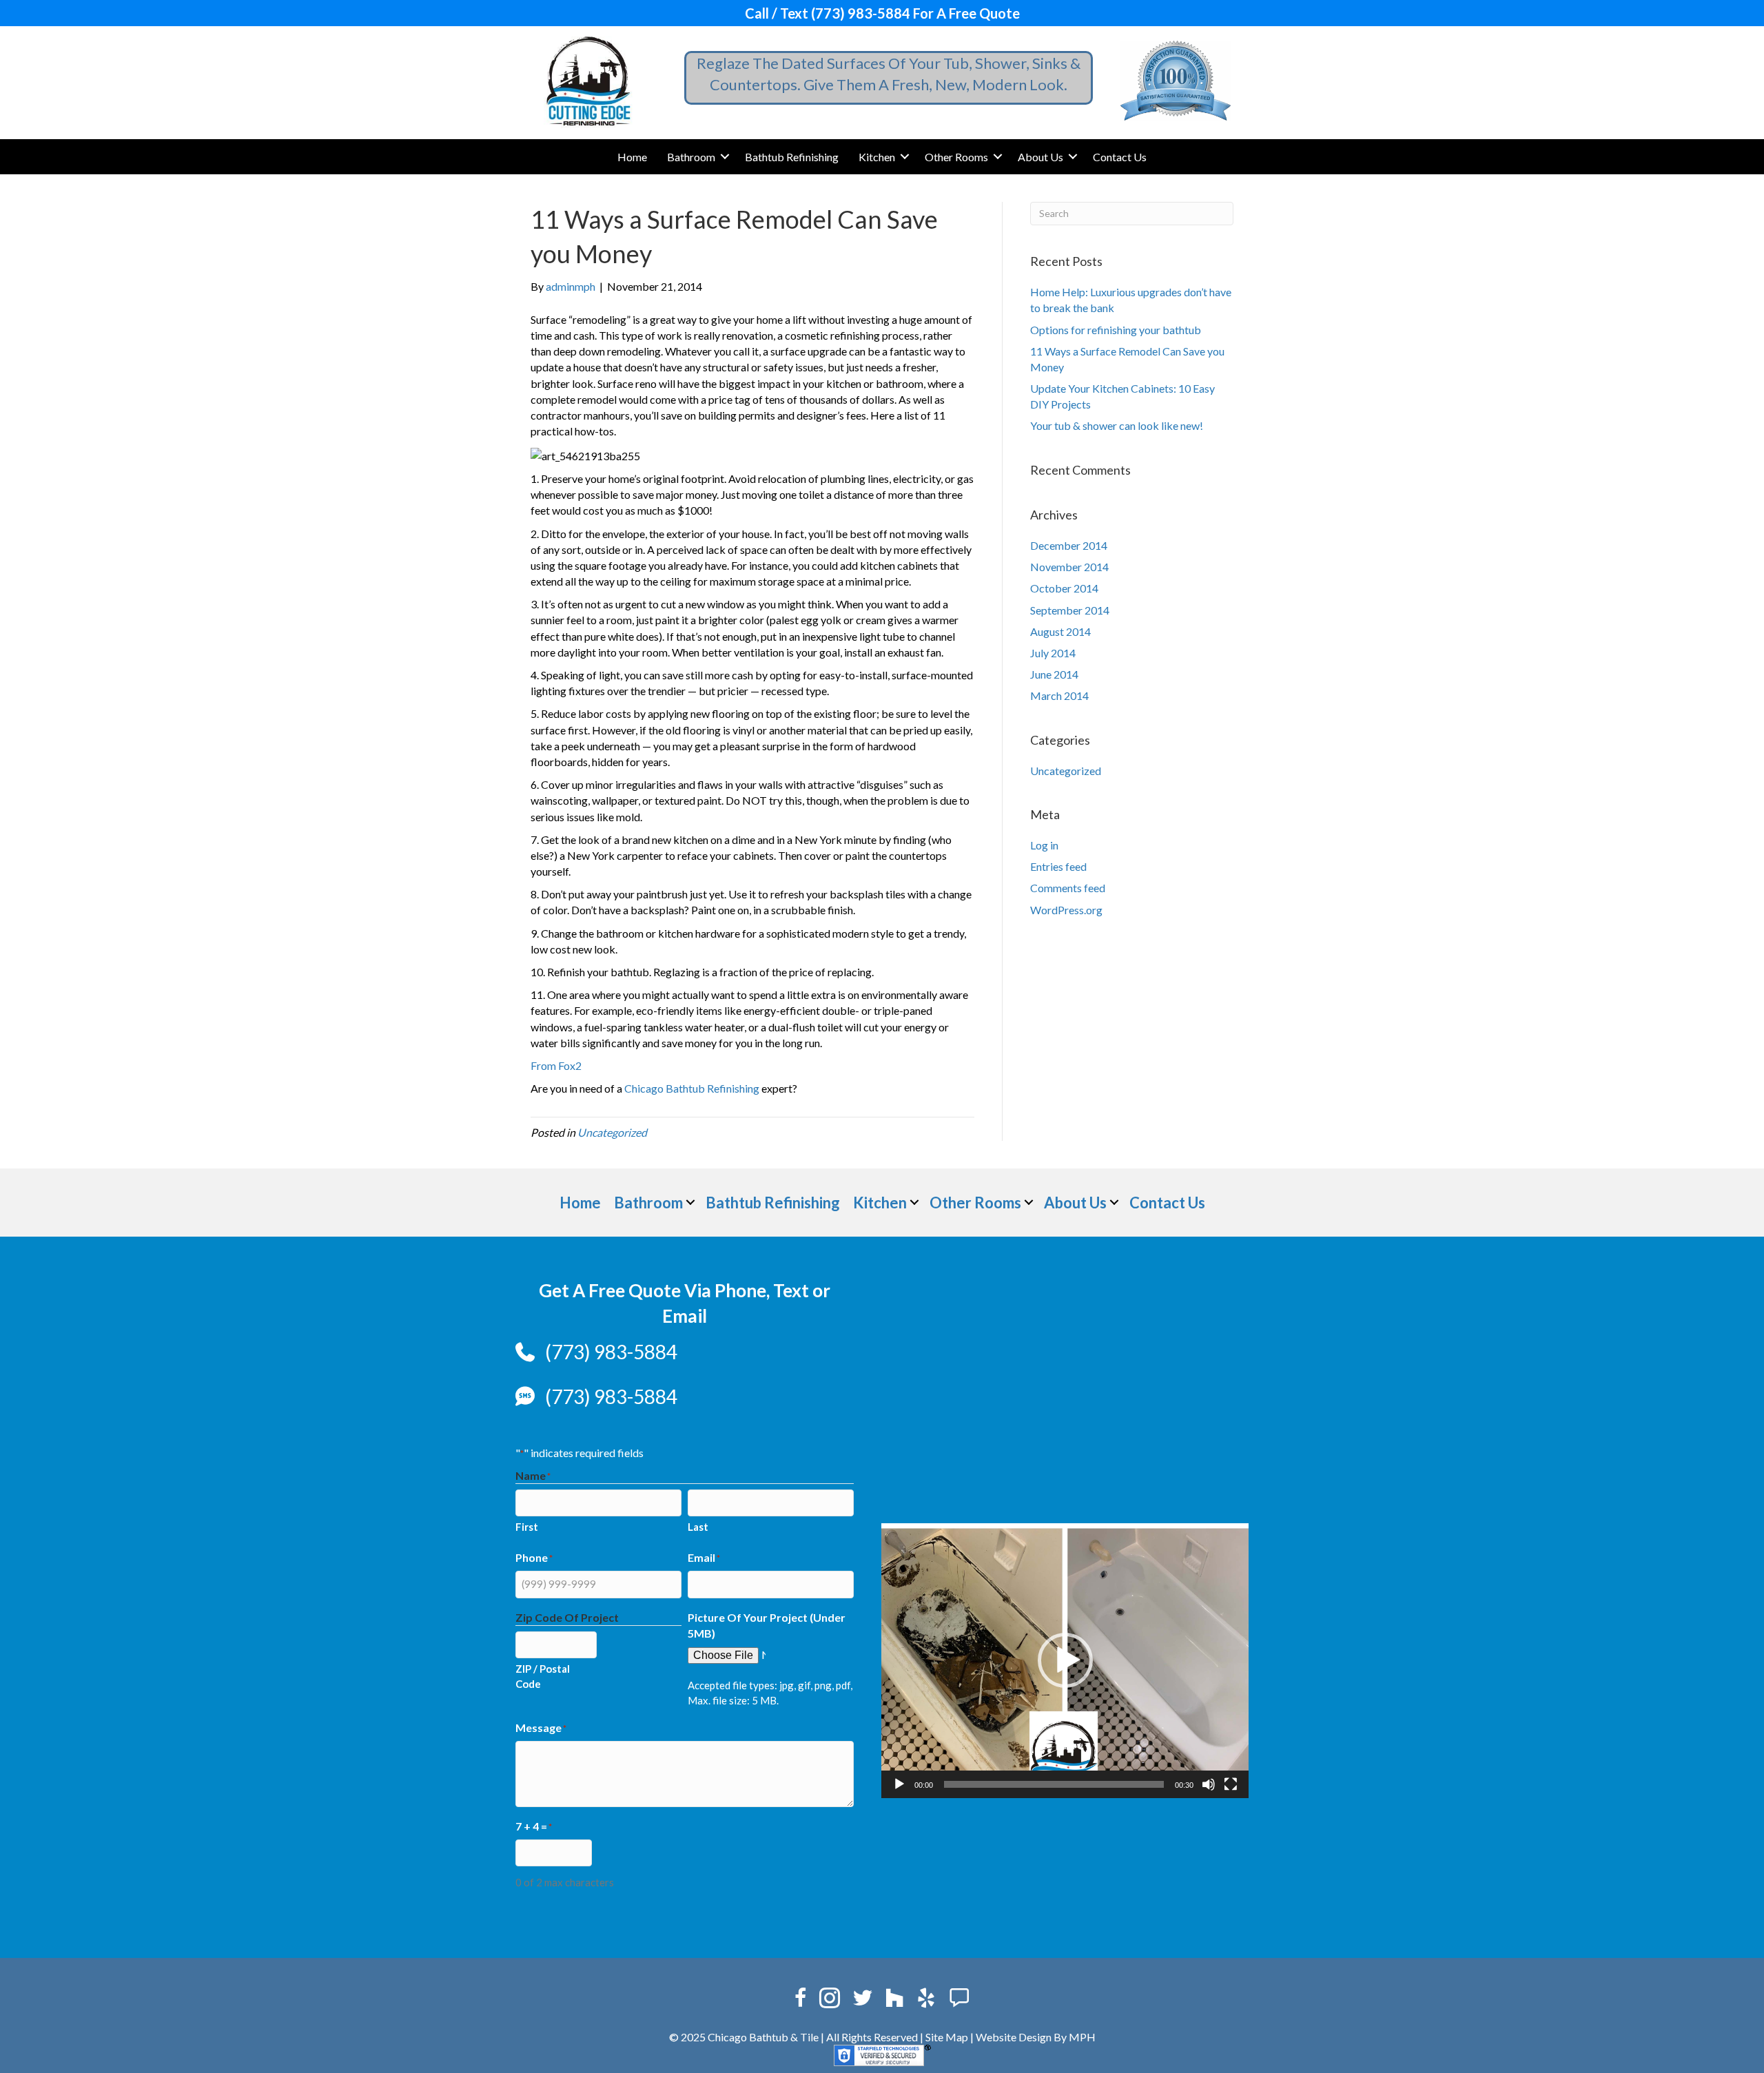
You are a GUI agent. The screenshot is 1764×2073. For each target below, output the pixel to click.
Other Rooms (956, 157)
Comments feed (1068, 888)
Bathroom (691, 157)
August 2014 (1060, 631)
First (527, 1527)
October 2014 (1064, 588)
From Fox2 (556, 1065)
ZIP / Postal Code (543, 1676)
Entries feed (1058, 866)
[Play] (899, 1784)
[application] (1065, 1661)
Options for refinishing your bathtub (1116, 330)
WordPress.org (1066, 910)
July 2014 (1053, 653)
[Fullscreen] (1231, 1784)
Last (698, 1527)
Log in (1044, 845)
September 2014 (1070, 610)
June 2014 (1054, 674)
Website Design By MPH (1036, 2037)
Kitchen (877, 157)
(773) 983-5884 (611, 1352)
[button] (725, 157)
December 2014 (1069, 545)
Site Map (947, 2037)
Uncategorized (612, 1132)
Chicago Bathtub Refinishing (692, 1088)
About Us (1040, 157)
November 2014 (1069, 567)
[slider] (1054, 1784)
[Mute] (1209, 1784)
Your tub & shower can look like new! (1117, 425)
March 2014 (1059, 695)
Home (632, 157)
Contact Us (1120, 157)
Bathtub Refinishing (792, 157)
